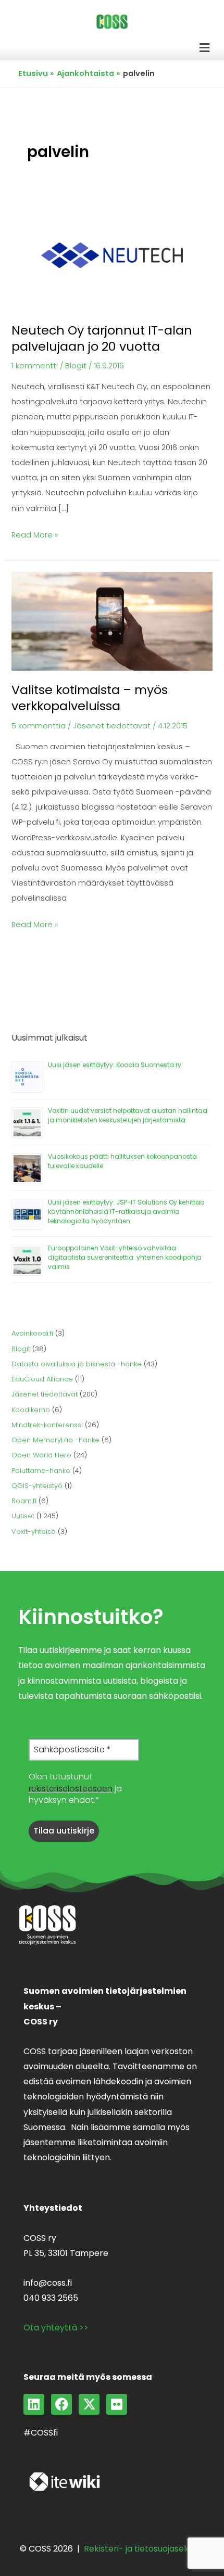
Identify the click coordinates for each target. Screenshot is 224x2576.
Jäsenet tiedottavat (112, 726)
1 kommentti (35, 366)
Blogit (76, 366)
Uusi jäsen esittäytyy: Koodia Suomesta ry (115, 1065)
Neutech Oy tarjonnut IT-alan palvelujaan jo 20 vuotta (102, 338)
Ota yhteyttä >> (56, 2328)
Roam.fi (24, 1501)
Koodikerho (31, 1410)
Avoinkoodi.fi (32, 1333)
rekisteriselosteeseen (71, 1789)
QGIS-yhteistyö (37, 1486)
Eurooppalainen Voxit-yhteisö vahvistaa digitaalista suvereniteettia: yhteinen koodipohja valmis (125, 1257)
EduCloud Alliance (42, 1379)
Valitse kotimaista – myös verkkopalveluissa (90, 698)
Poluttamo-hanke (41, 1471)
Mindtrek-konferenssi (47, 1425)
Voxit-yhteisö (34, 1531)
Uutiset (23, 1516)
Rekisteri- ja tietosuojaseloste (144, 2549)
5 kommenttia (39, 726)
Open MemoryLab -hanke (55, 1440)
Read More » (35, 534)
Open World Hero (41, 1455)
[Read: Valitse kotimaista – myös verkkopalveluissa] (112, 621)
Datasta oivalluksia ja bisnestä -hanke (77, 1364)
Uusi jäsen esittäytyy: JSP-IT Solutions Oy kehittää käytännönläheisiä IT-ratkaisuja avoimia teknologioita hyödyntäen (126, 1212)
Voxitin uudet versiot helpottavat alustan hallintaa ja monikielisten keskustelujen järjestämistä (128, 1115)
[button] (205, 48)
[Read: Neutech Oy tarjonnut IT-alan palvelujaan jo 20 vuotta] (112, 255)
